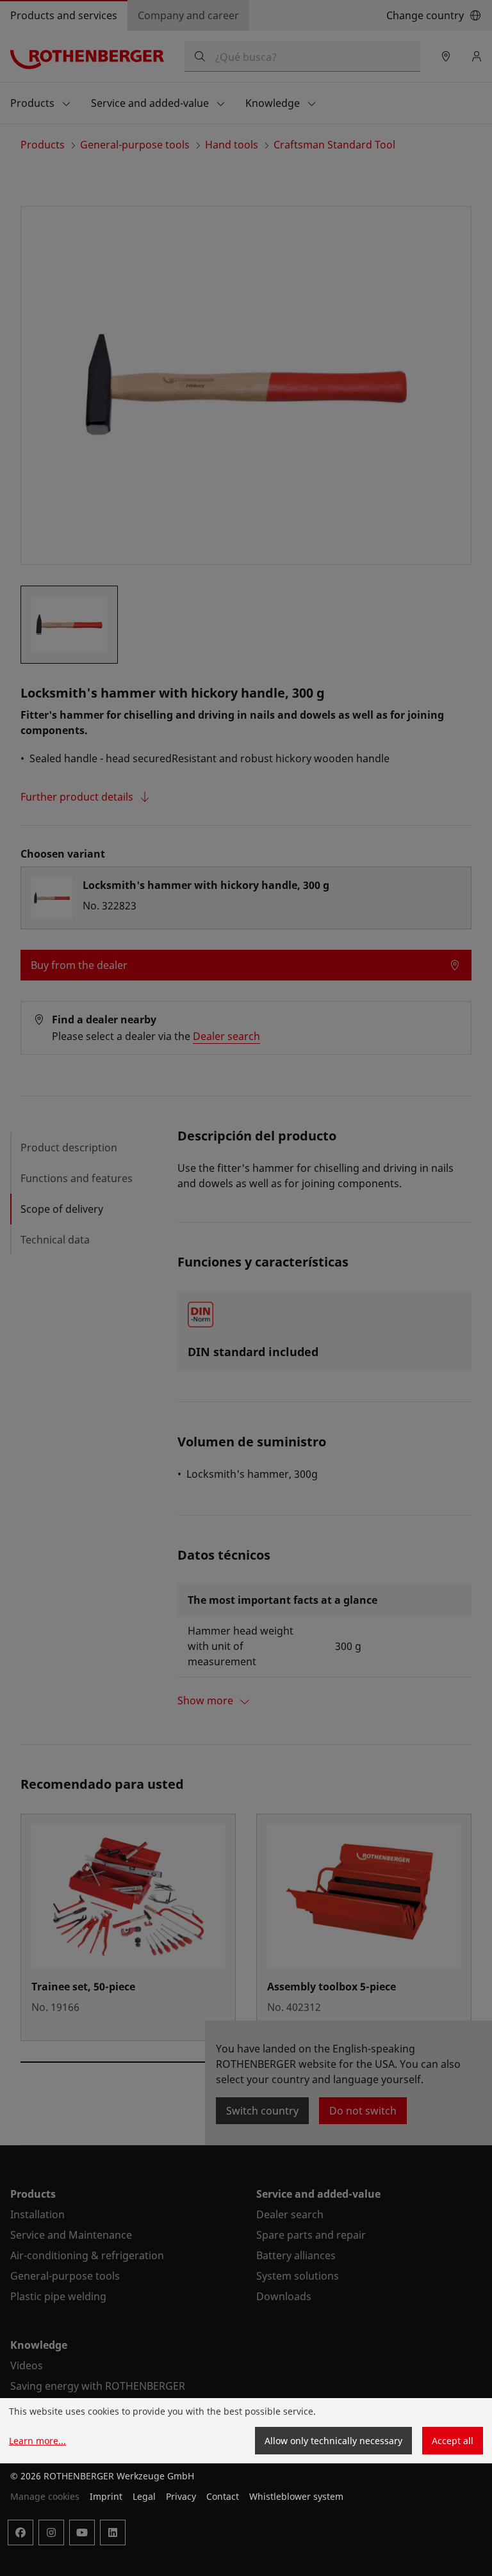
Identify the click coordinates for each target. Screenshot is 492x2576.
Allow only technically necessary (333, 2441)
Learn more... (37, 2441)
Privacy (181, 2496)
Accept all (453, 2441)
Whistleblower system (296, 2496)
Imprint (106, 2496)
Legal (144, 2496)
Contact (223, 2496)
